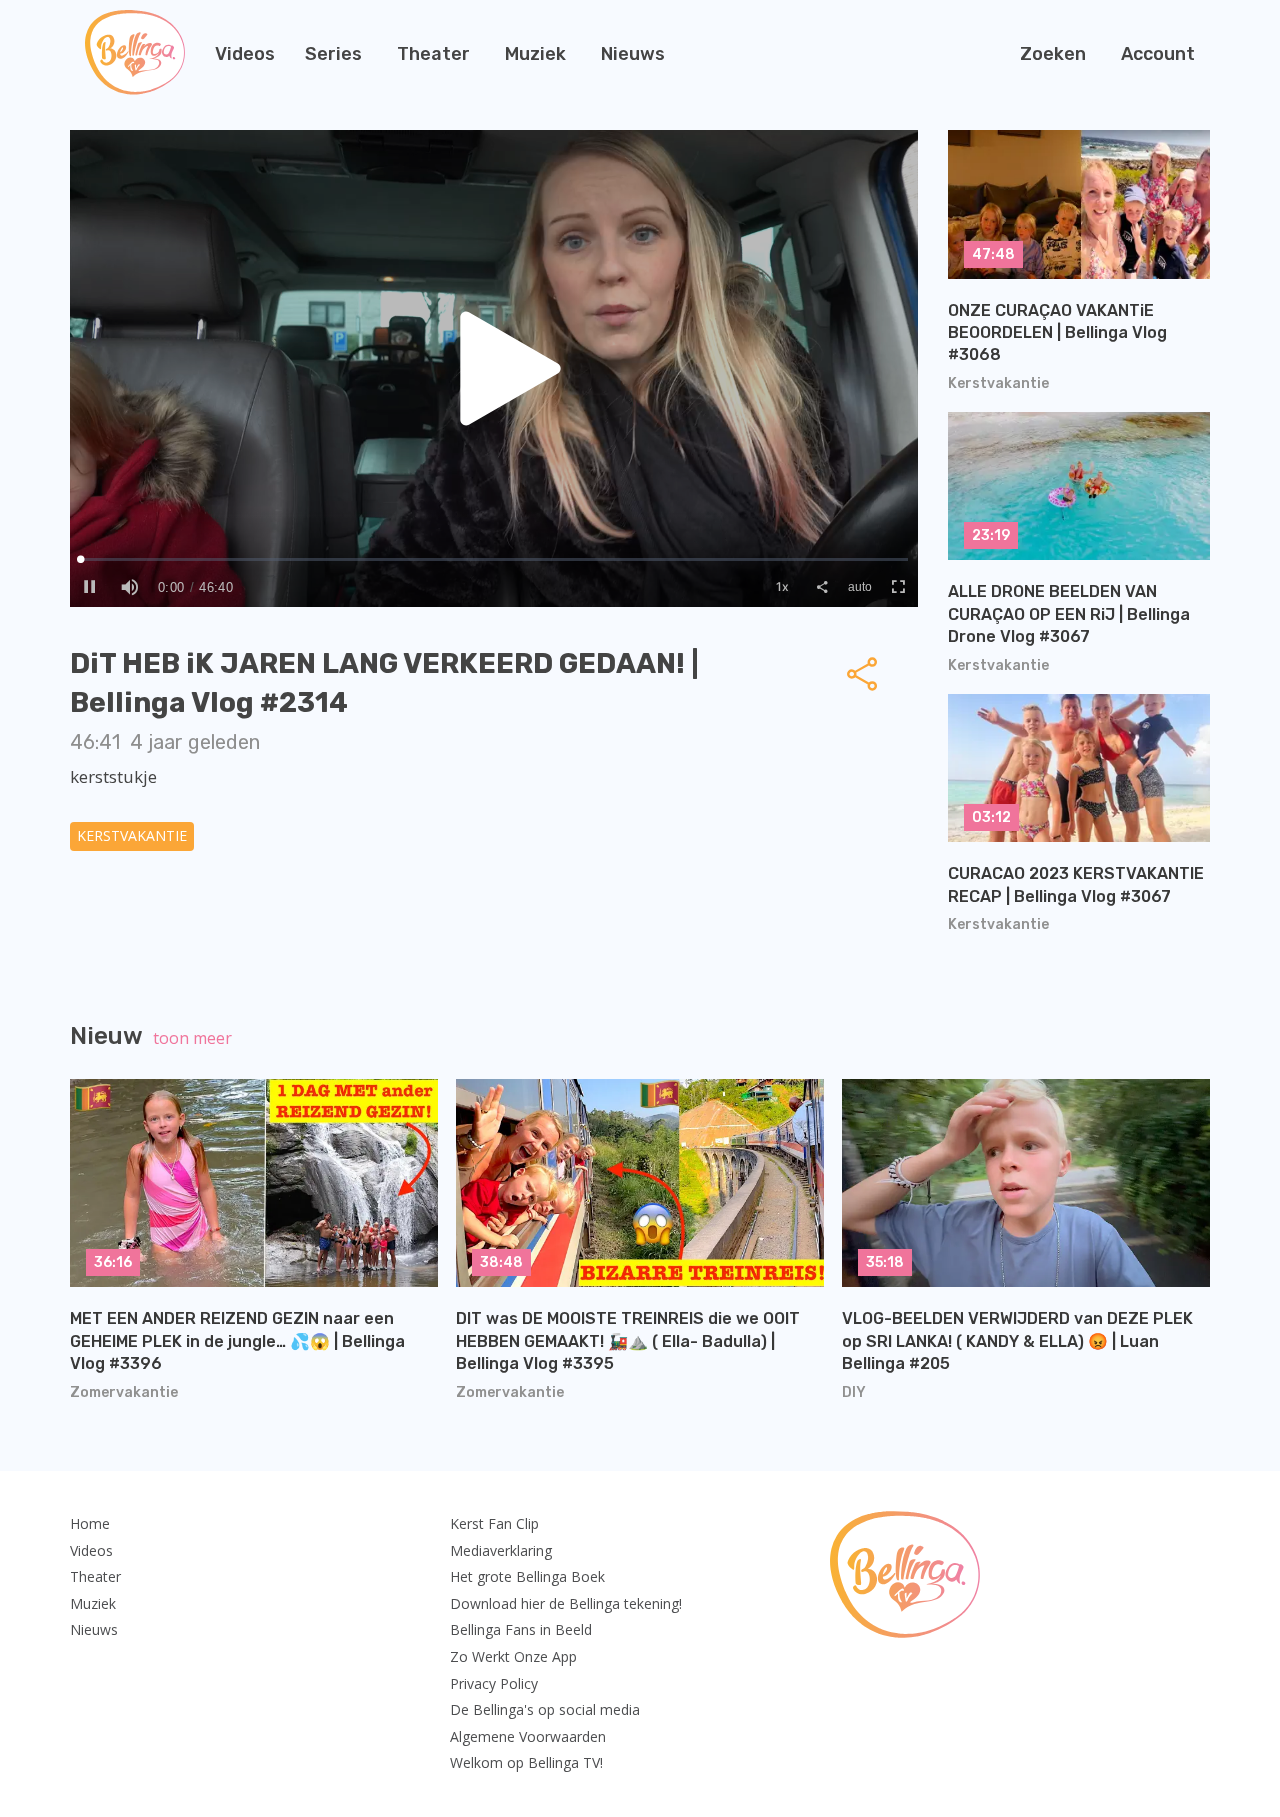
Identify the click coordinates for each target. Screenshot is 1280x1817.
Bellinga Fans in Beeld (521, 1629)
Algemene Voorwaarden (528, 1736)
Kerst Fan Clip (494, 1523)
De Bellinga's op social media (545, 1709)
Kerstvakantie (132, 835)
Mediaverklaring (501, 1550)
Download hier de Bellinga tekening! (566, 1603)
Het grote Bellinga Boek (527, 1576)
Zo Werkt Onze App (513, 1656)
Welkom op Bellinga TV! (526, 1762)
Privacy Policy (494, 1683)
